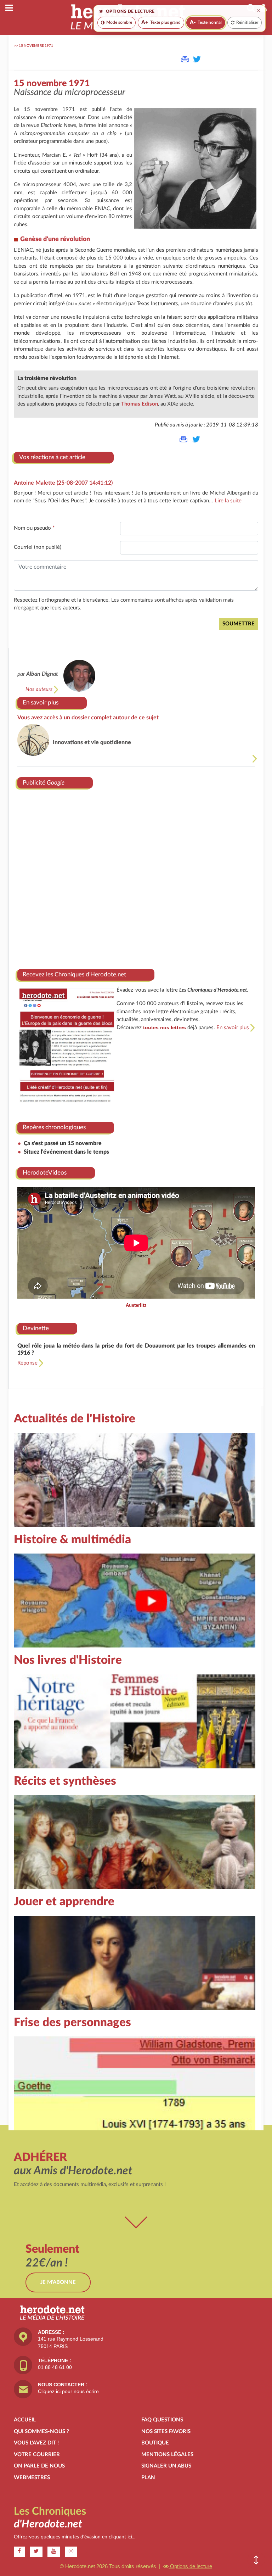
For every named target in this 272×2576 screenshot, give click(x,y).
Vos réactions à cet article (52, 457)
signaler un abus (166, 2466)
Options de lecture (190, 2566)
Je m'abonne (58, 2282)
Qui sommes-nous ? (41, 2432)
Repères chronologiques (54, 1127)
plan (148, 2478)
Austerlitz (136, 1305)
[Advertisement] (136, 876)
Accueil (25, 2420)
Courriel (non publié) (38, 547)
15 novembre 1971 (36, 46)
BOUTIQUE (155, 2443)
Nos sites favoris (166, 2432)
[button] (256, 2560)
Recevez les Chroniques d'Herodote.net (74, 974)
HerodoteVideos (45, 1173)
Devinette (36, 1328)
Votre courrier (37, 2455)
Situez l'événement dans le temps (66, 1152)
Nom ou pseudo (34, 528)
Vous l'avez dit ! (36, 2443)
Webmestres (32, 2478)
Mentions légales (167, 2455)
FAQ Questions (162, 2420)
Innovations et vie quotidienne (92, 742)
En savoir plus (41, 702)
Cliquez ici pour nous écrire (68, 2391)
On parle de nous (39, 2466)
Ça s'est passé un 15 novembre (63, 1143)
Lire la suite (228, 501)
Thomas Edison (140, 404)
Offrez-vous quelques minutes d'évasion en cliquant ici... (75, 2537)
